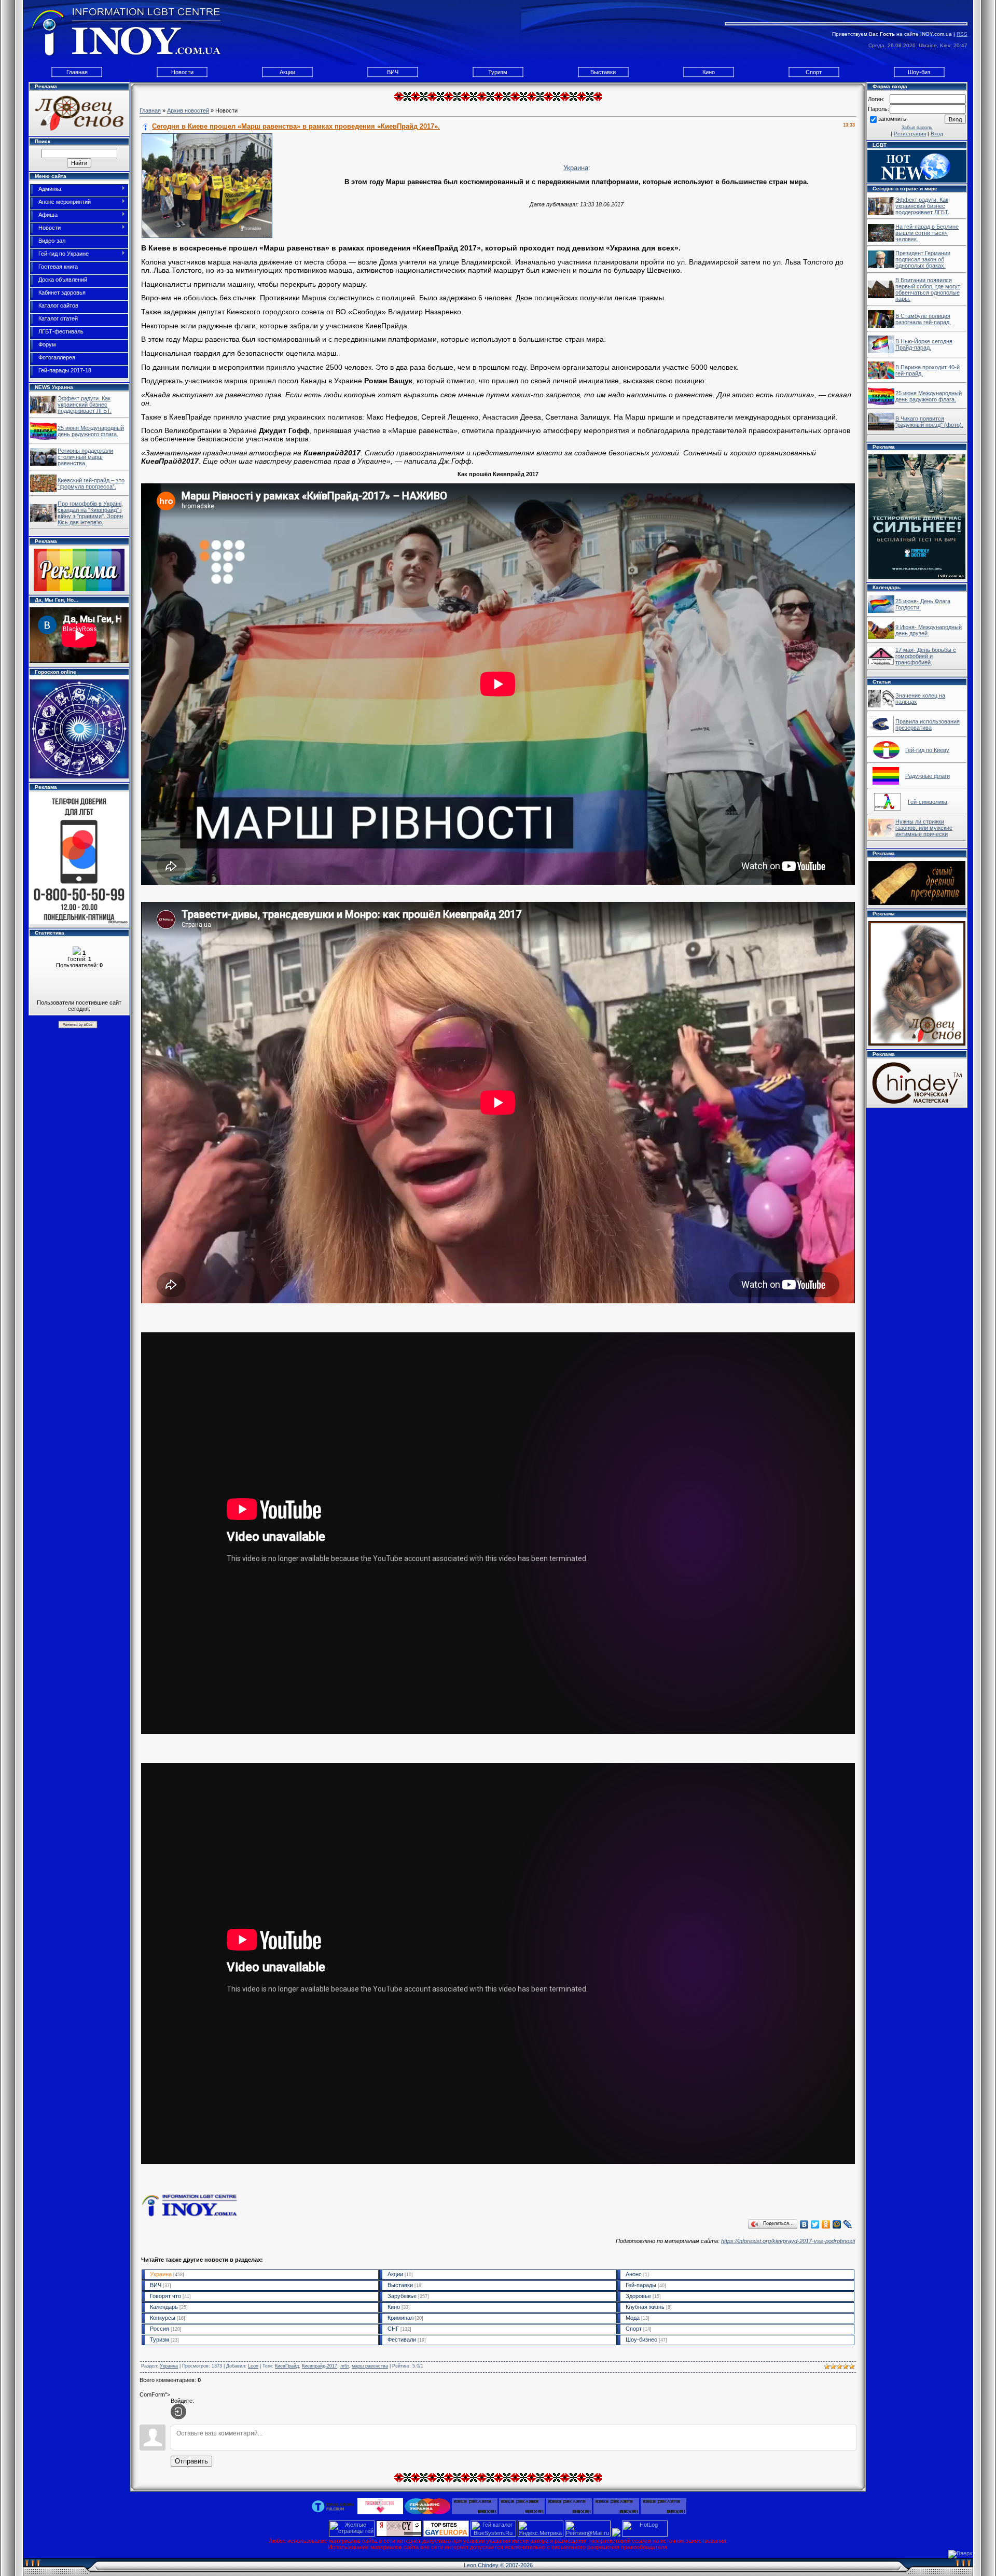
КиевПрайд (287, 2366)
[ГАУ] (427, 2505)
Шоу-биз (919, 72)
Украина (576, 168)
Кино (709, 72)
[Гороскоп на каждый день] (79, 728)
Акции (287, 72)
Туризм (498, 72)
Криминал (400, 2318)
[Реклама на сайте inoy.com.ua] (79, 569)
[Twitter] (815, 2224)
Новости (182, 72)
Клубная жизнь (645, 2307)
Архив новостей (188, 110)
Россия (160, 2329)
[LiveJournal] (848, 2224)
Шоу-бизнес (641, 2340)
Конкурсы (163, 2318)
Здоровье (638, 2296)
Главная (77, 72)
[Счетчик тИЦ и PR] (399, 2535)
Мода (633, 2318)
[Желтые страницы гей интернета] (352, 2535)
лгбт (344, 2366)
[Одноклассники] (826, 2224)
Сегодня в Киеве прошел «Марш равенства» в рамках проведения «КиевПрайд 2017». (296, 126)
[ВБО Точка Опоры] (333, 2505)
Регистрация (910, 134)
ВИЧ (393, 72)
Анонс (634, 2274)
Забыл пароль (917, 128)
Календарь (164, 2307)
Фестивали (402, 2340)
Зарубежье (402, 2296)
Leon (253, 2366)
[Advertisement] (498, 2356)
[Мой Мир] (837, 2224)
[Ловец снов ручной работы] (79, 113)
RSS (962, 34)
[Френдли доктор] (380, 2505)
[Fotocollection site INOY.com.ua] (881, 611)
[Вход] (178, 2412)
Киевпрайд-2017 (320, 2366)
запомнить (892, 119)
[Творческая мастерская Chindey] (917, 1082)
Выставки (603, 72)
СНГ (393, 2329)
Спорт (814, 72)
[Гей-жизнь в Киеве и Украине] (43, 411)
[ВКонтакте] (804, 2224)
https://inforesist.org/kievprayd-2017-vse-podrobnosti (788, 2241)
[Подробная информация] (79, 859)
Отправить (191, 2461)
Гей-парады (641, 2285)
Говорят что (165, 2296)
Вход (937, 134)
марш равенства (370, 2366)
